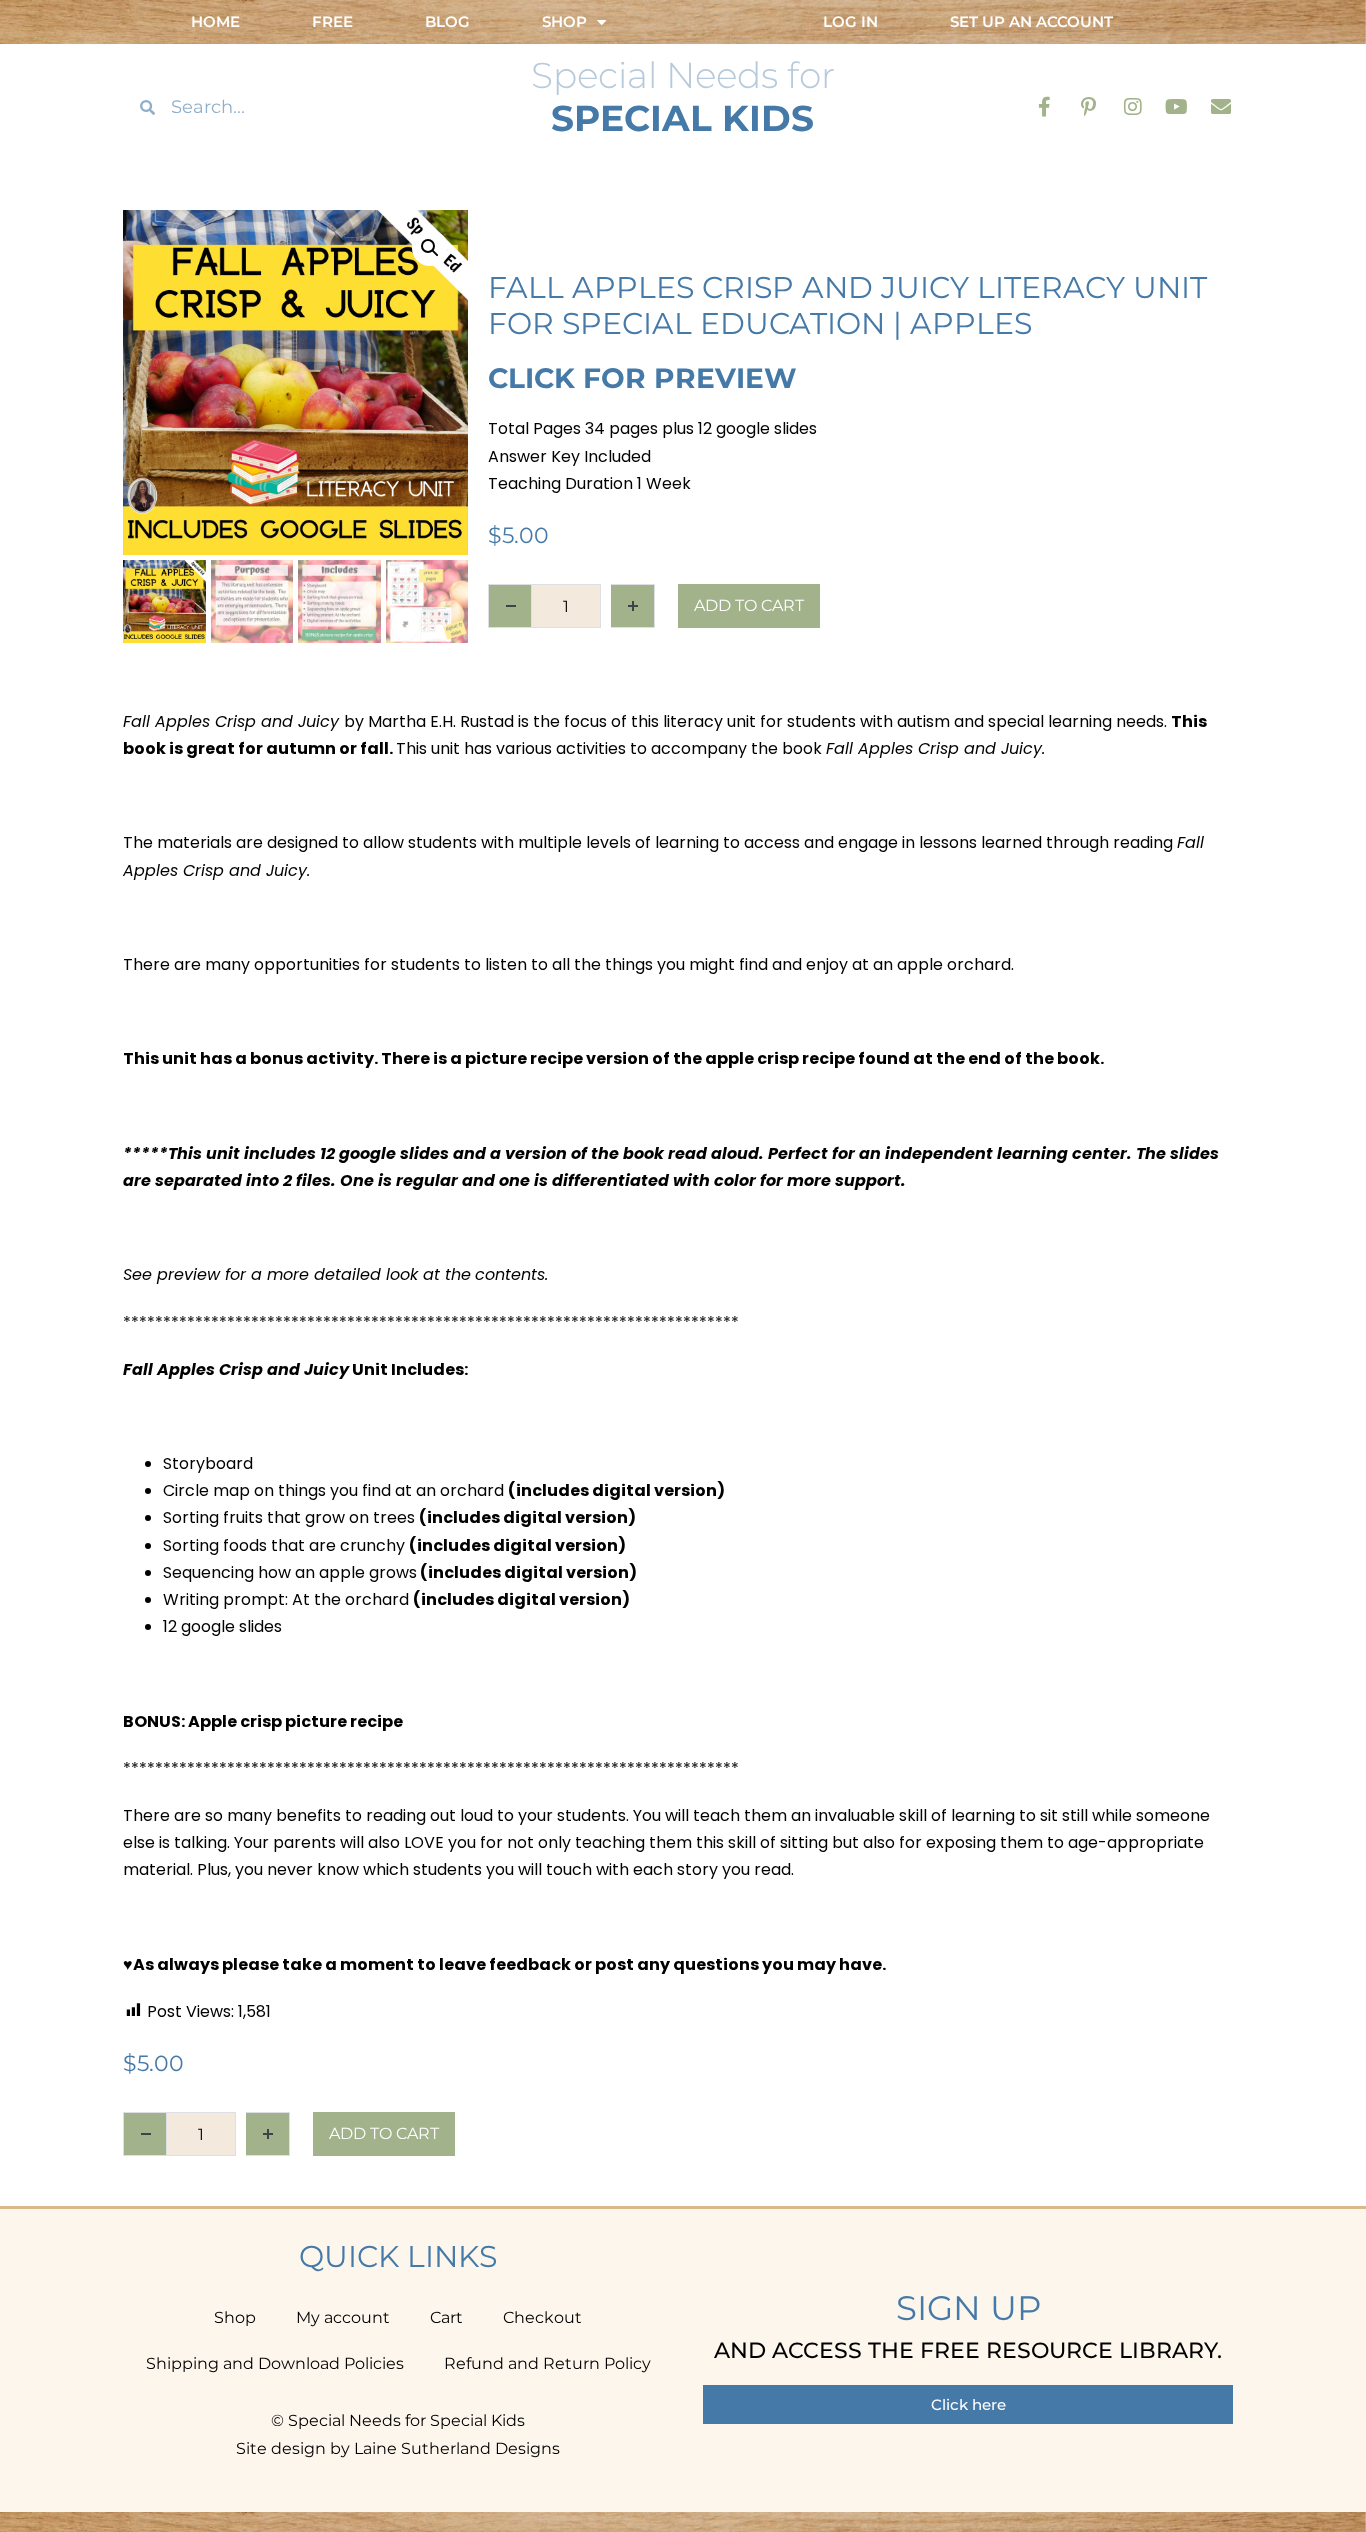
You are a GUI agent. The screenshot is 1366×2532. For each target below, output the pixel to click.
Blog (447, 21)
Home (215, 21)
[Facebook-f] (1045, 107)
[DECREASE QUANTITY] (510, 606)
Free (332, 21)
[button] (430, 248)
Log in (850, 21)
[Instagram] (1133, 107)
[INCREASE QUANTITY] (633, 606)
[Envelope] (1221, 107)
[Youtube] (1177, 107)
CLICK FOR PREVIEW (642, 378)
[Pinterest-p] (1089, 107)
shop (564, 21)
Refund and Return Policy (547, 2363)
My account (343, 2317)
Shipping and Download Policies (275, 2363)
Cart (446, 2317)
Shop (235, 2317)
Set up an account (1031, 21)
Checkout (542, 2317)
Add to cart (749, 605)
